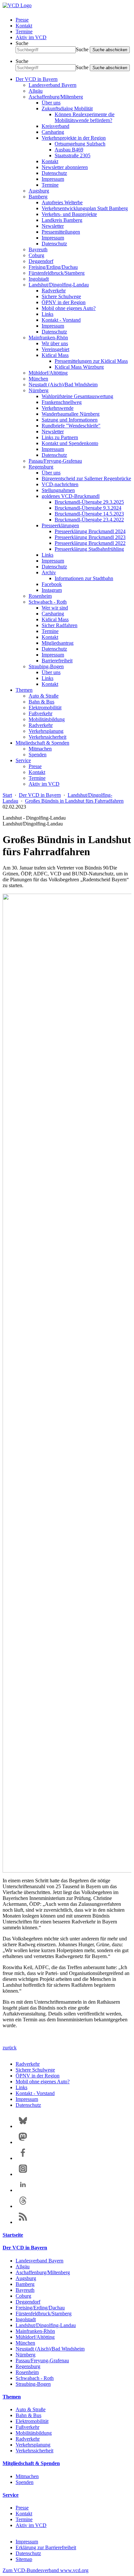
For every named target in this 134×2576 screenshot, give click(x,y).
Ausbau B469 (69, 150)
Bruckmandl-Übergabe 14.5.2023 (89, 514)
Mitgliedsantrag (58, 643)
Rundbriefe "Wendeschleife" (71, 426)
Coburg (36, 255)
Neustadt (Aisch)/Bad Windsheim (63, 385)
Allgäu (36, 91)
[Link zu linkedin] (23, 2190)
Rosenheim (40, 596)
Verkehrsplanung (46, 731)
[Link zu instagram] (23, 2174)
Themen (24, 690)
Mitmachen (40, 749)
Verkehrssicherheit (47, 737)
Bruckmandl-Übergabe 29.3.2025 (89, 502)
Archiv (49, 572)
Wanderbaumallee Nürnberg (71, 414)
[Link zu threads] (23, 2206)
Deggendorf (41, 261)
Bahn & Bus (41, 702)
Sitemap (24, 2559)
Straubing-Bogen (46, 666)
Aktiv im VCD (31, 37)
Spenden (38, 755)
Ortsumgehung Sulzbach (80, 144)
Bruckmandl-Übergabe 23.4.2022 (89, 520)
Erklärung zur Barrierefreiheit (46, 2547)
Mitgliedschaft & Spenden (42, 743)
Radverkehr (54, 291)
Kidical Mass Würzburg (79, 367)
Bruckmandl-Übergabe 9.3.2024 (88, 508)
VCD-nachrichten (60, 484)
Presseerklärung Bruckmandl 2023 (90, 537)
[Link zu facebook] (23, 2158)
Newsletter (53, 226)
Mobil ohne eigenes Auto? (69, 308)
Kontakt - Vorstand (61, 320)
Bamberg (38, 197)
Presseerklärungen (60, 525)
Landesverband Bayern (53, 85)
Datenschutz (54, 173)
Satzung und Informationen (70, 420)
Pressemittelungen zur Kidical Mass (91, 361)
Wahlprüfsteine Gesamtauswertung (77, 396)
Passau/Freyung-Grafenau (55, 461)
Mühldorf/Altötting (48, 373)
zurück (10, 2048)
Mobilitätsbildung (47, 719)
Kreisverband (55, 126)
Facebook (52, 584)
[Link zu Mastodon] (23, 2142)
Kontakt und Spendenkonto (70, 443)
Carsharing (53, 132)
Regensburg (41, 467)
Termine (24, 31)
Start (7, 795)
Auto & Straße (44, 696)
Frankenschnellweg (62, 402)
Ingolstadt (39, 279)
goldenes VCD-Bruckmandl (71, 496)
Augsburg (39, 191)
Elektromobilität (45, 708)
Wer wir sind (55, 608)
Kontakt (24, 26)
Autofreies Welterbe (62, 202)
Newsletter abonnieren (65, 167)
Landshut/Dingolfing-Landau (59, 285)
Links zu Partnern (60, 437)
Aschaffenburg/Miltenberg (56, 97)
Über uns (51, 103)
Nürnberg (39, 390)
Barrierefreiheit (57, 661)
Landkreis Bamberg (62, 220)
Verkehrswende (58, 408)
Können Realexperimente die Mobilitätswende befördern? (85, 117)
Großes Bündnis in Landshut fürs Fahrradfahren (74, 801)
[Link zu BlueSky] (23, 2126)
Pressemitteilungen (61, 232)
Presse (22, 20)
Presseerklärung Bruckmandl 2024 (90, 531)
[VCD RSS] (23, 2222)
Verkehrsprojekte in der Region (74, 138)
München (38, 379)
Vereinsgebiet (55, 349)
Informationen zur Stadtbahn (84, 578)
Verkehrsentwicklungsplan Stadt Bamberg (85, 208)
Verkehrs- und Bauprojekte (69, 214)
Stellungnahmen (58, 490)
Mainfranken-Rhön (48, 338)
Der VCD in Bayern (37, 79)
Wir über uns (55, 343)
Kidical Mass (55, 355)
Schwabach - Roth (48, 602)
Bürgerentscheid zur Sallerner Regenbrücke (86, 478)
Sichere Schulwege (61, 296)
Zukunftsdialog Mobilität (67, 108)
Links (47, 314)
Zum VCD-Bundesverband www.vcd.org (46, 2570)
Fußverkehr (40, 713)
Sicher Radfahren (60, 625)
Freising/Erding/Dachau (53, 267)
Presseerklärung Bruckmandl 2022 (90, 543)
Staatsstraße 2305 (73, 155)
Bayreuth (38, 249)
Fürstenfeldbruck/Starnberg (57, 273)
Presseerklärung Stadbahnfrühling (89, 549)
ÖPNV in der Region (64, 302)
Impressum (53, 179)
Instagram (52, 590)
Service (23, 760)
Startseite (13, 2235)
